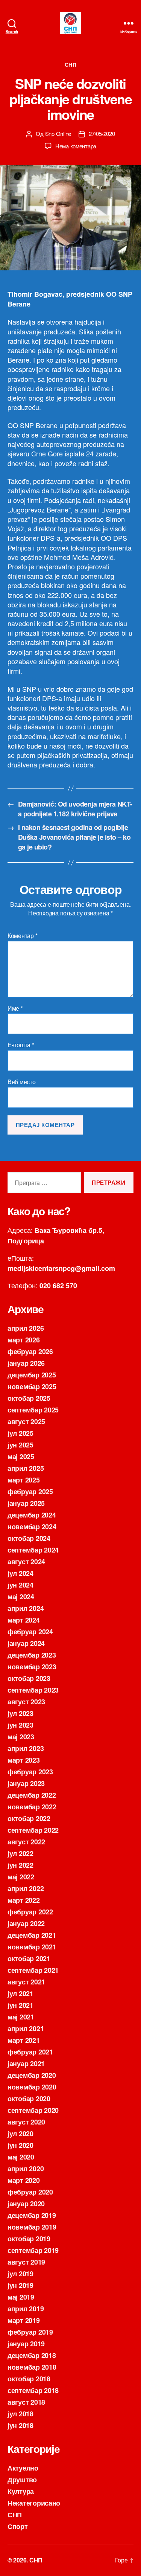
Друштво (22, 2480)
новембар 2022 (32, 1807)
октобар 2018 (29, 2379)
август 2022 (26, 1842)
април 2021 (26, 2028)
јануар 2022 (26, 1923)
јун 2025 (20, 1445)
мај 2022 (21, 1877)
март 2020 (24, 2180)
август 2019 (26, 2262)
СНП (71, 65)
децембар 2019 (32, 2215)
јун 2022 (20, 1865)
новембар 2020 (32, 2087)
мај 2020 (21, 2157)
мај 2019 (21, 2297)
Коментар (22, 936)
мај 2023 (21, 1737)
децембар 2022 (32, 1795)
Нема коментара (76, 146)
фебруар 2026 (30, 1351)
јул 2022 (20, 1853)
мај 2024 (21, 1597)
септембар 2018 (33, 2390)
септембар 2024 (33, 1550)
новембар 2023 (32, 1667)
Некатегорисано (34, 2503)
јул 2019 (20, 2274)
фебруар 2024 (30, 1632)
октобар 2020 (29, 2099)
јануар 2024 (26, 1643)
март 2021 (24, 2040)
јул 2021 (20, 1993)
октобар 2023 (29, 1678)
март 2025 (24, 1480)
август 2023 (26, 1702)
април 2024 (26, 1608)
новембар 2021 (32, 1947)
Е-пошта (21, 1045)
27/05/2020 (102, 133)
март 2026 (24, 1340)
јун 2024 (20, 1585)
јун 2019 (20, 2285)
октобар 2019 (29, 2239)
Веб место (22, 1082)
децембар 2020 (32, 2075)
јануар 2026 (26, 1363)
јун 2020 (20, 2145)
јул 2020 (20, 2134)
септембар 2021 (33, 1970)
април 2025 (26, 1468)
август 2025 (26, 1421)
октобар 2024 (29, 1538)
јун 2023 (20, 1725)
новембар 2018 (32, 2367)
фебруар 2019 (30, 2332)
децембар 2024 (32, 1515)
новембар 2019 (32, 2227)
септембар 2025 (33, 1410)
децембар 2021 (32, 1935)
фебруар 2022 (30, 1912)
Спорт (18, 2526)
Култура (21, 2491)
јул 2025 (20, 1433)
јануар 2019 (26, 2344)
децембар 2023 (32, 1655)
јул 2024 (20, 1573)
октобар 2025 (29, 1398)
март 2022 (24, 1900)
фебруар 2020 (30, 2192)
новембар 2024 (32, 1527)
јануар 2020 (26, 2204)
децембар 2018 (32, 2355)
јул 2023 (20, 1713)
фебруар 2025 (30, 1492)
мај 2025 (21, 1457)
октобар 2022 (29, 1818)
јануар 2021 (26, 2064)
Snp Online (58, 133)
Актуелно (23, 2468)
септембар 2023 (33, 1690)
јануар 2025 (26, 1503)
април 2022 (26, 1888)
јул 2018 (20, 2414)
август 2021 (26, 1982)
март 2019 (24, 2320)
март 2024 (24, 1620)
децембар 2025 (32, 1375)
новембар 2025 (32, 1386)
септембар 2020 (33, 2110)
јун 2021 (20, 2005)
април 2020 (26, 2169)
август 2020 (26, 2122)
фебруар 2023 (30, 1772)
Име (15, 1008)
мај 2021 (21, 2017)
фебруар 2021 (30, 2052)
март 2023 (24, 1760)
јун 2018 (20, 2425)
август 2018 (26, 2402)
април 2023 (26, 1748)
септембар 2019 (33, 2250)
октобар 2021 (29, 1958)
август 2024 (26, 1562)
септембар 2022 (33, 1830)
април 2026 (26, 1328)
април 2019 (26, 2309)
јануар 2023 (26, 1783)
